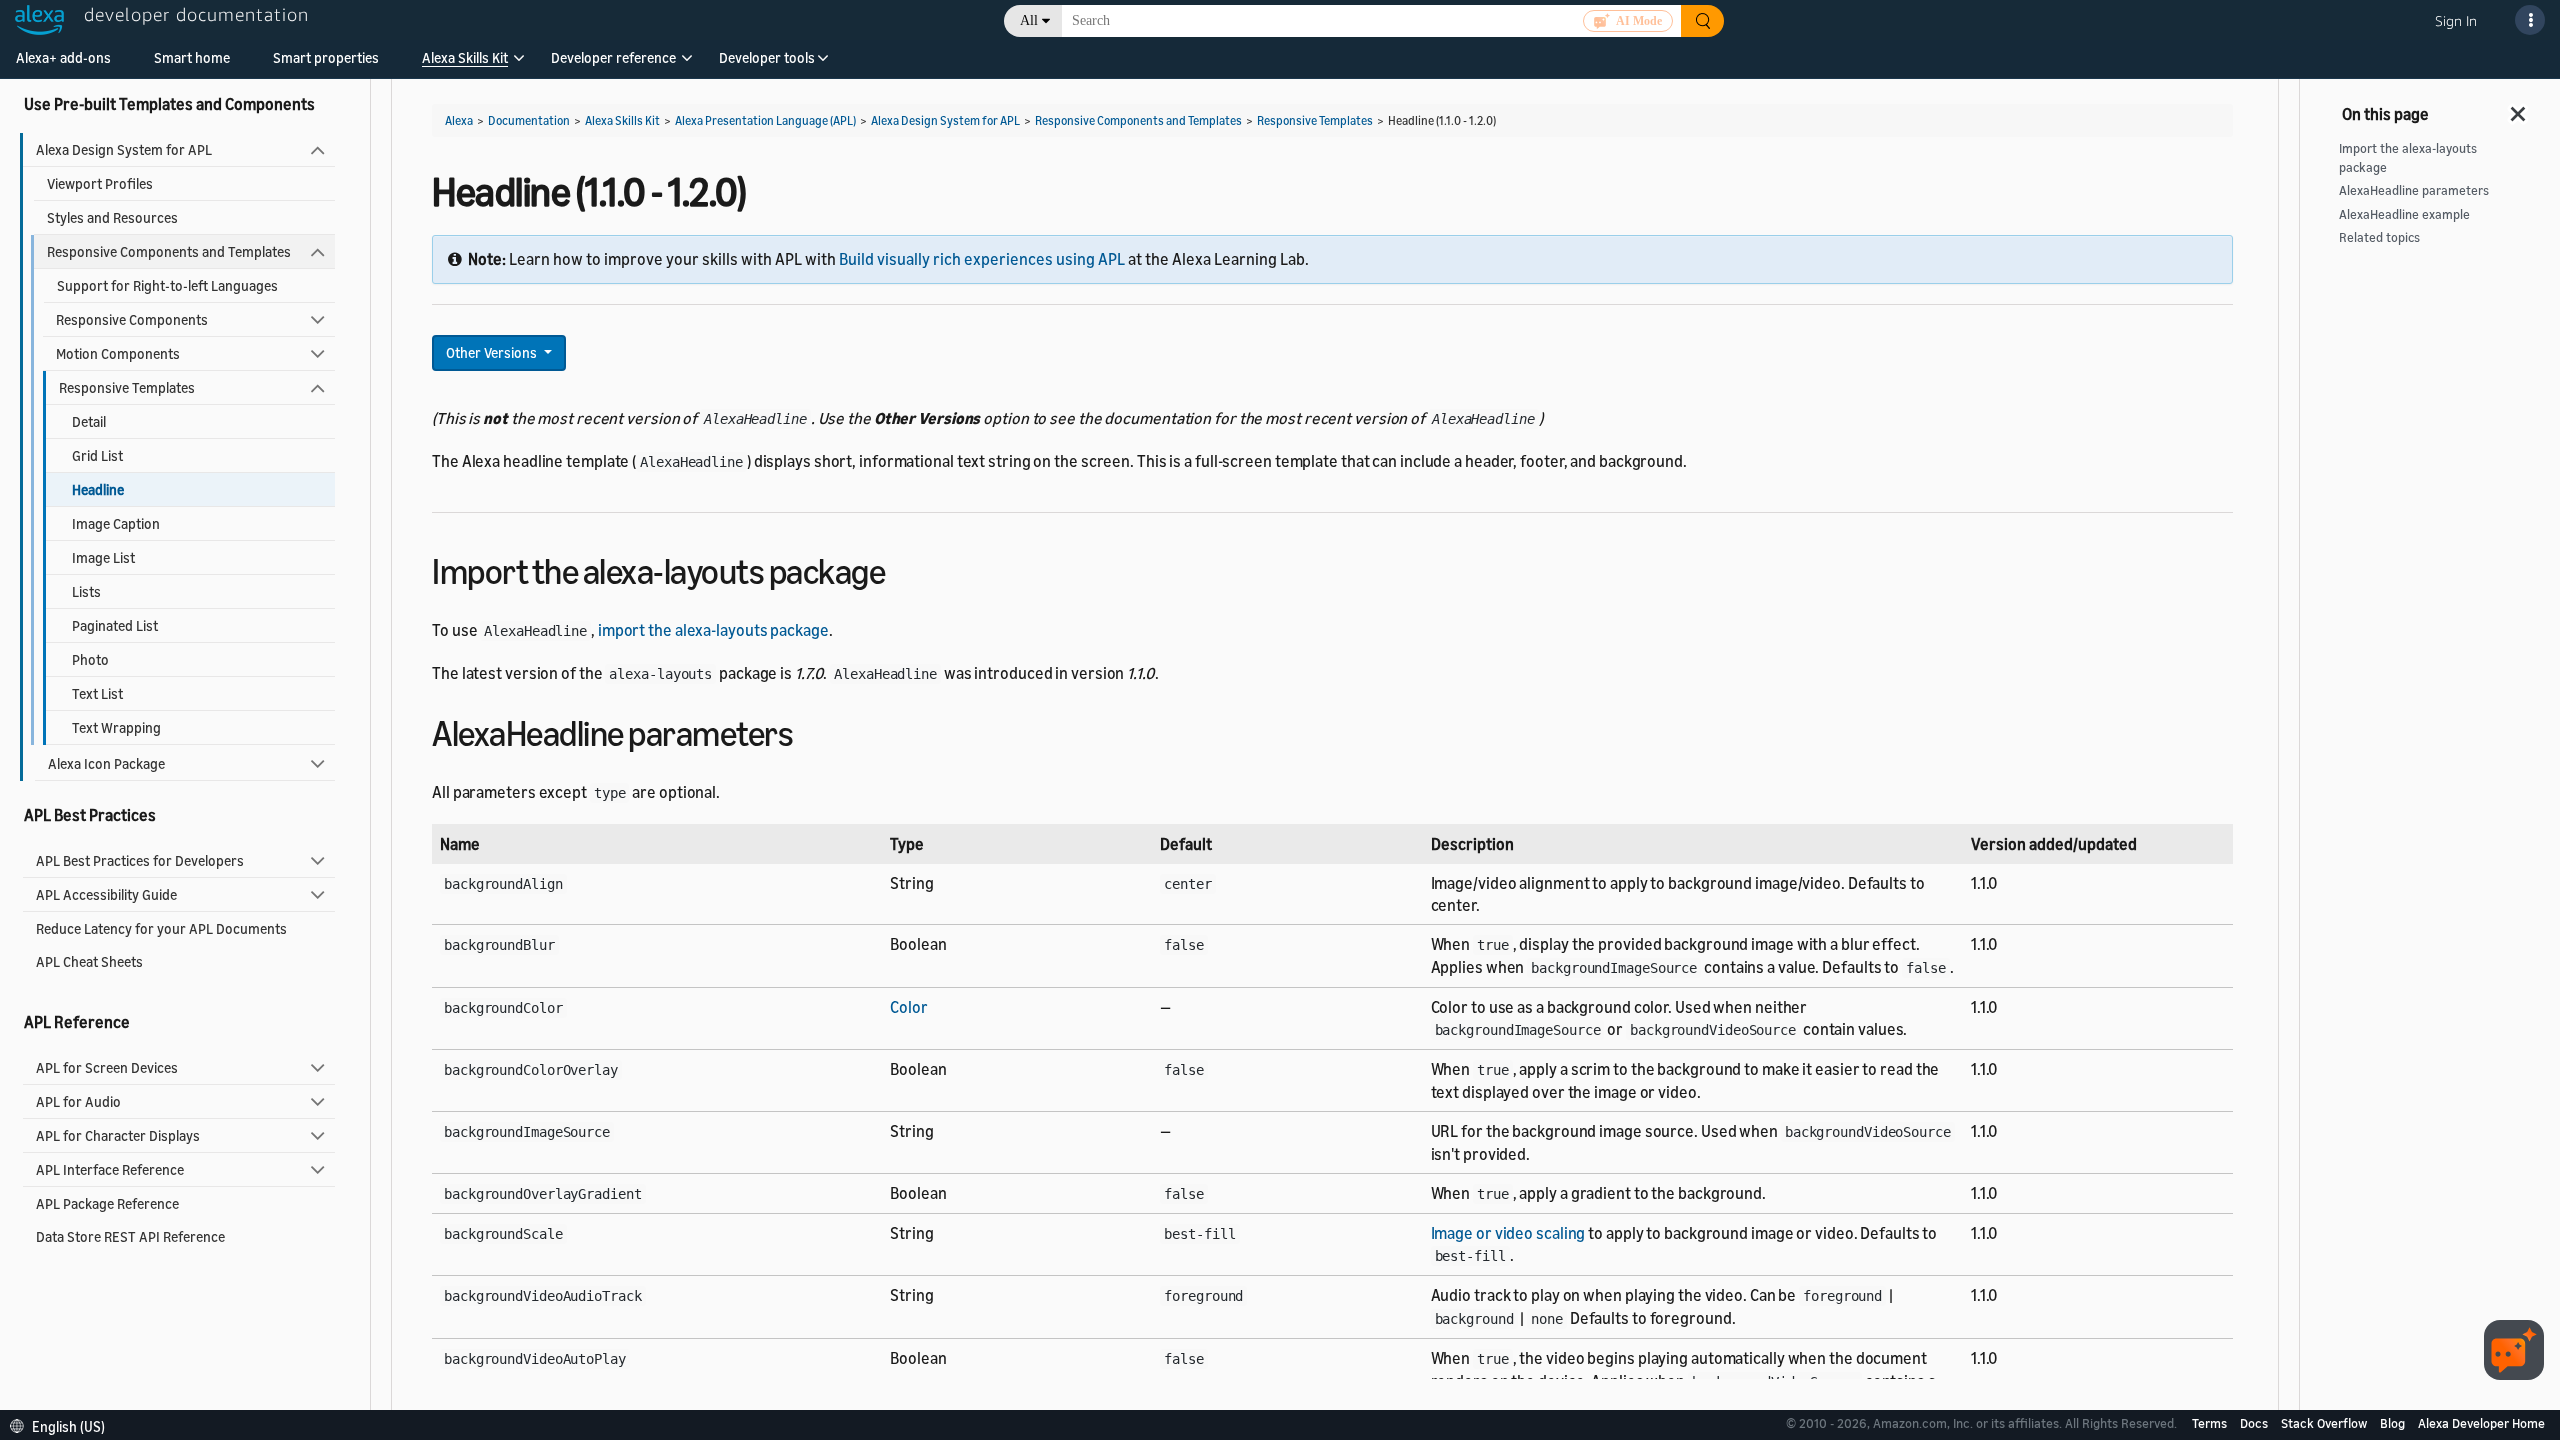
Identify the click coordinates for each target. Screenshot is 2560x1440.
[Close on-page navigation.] (2519, 108)
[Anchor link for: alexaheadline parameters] (810, 730)
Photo (90, 659)
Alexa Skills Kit (465, 57)
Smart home (192, 57)
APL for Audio (78, 1101)
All (1029, 20)
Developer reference (613, 57)
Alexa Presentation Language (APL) (765, 120)
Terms (2211, 1423)
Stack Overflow (2325, 1423)
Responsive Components (132, 319)
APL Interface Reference (110, 1169)
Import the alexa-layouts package (2408, 158)
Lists (86, 591)
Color (909, 1007)
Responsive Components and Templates (169, 251)
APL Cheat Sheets (89, 961)
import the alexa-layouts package (713, 630)
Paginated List (115, 625)
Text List (97, 693)
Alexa (459, 120)
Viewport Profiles (100, 183)
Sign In (2456, 20)
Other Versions (493, 352)
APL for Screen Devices (107, 1067)
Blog (2394, 1423)
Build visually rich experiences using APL (982, 259)
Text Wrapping (116, 727)
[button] (465, 64)
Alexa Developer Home (2481, 1423)
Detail (89, 421)
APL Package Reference (107, 1203)
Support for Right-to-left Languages (167, 285)
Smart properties (326, 57)
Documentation (529, 120)
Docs (2255, 1423)
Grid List (97, 455)
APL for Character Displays (118, 1135)
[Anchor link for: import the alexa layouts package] (902, 568)
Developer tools (767, 57)
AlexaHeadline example (2404, 214)
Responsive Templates (127, 387)
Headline (98, 489)
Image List (103, 557)
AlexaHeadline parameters (2414, 190)
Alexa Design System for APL (124, 149)
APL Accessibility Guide (106, 894)
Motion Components (118, 353)
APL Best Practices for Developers (140, 860)
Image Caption (116, 523)
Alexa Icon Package (106, 763)
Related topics (2379, 237)
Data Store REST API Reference (130, 1236)
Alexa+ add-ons (63, 57)
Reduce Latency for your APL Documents (161, 928)
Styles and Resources (112, 217)
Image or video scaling (1508, 1233)
